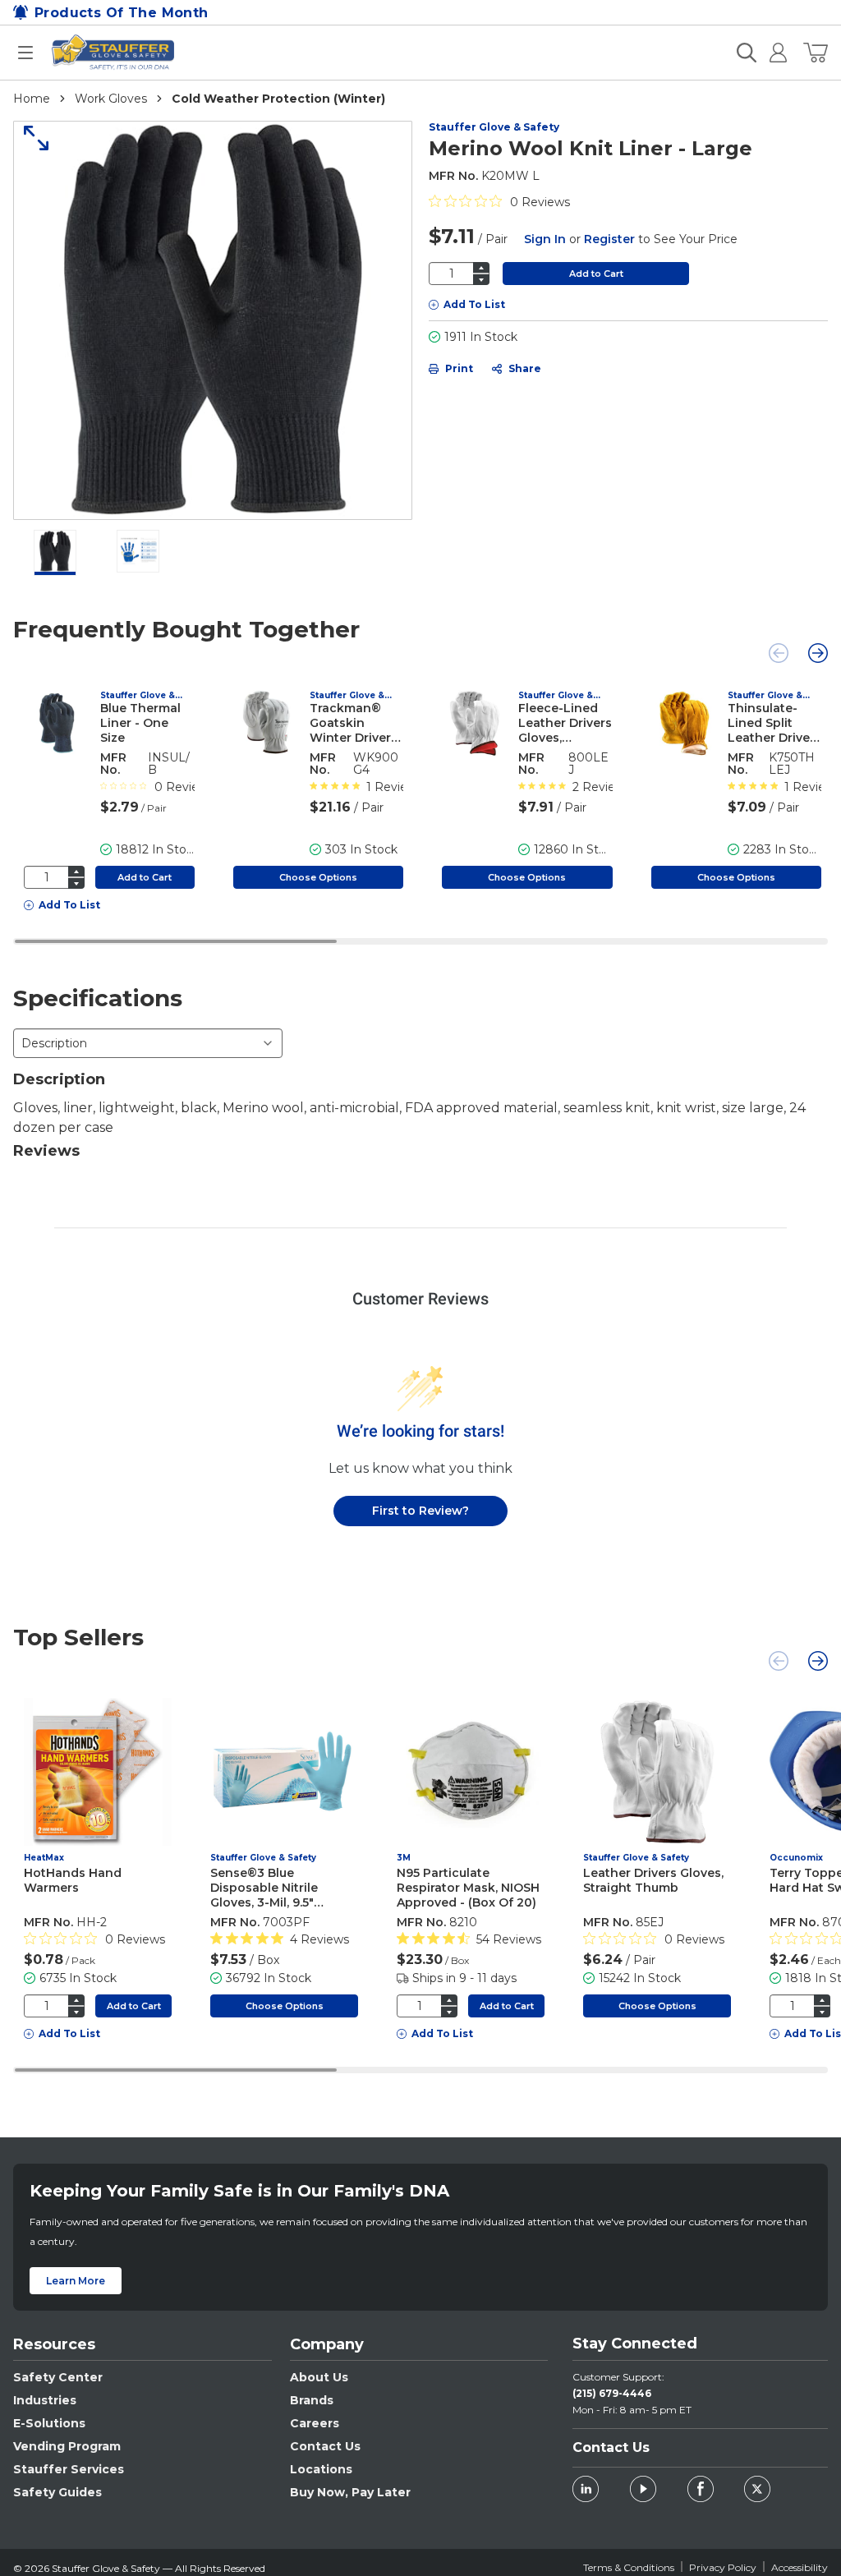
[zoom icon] (30, 138)
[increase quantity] (481, 267)
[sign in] (772, 53)
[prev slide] (779, 653)
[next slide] (818, 653)
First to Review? (420, 1511)
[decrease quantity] (481, 280)
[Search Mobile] (747, 53)
